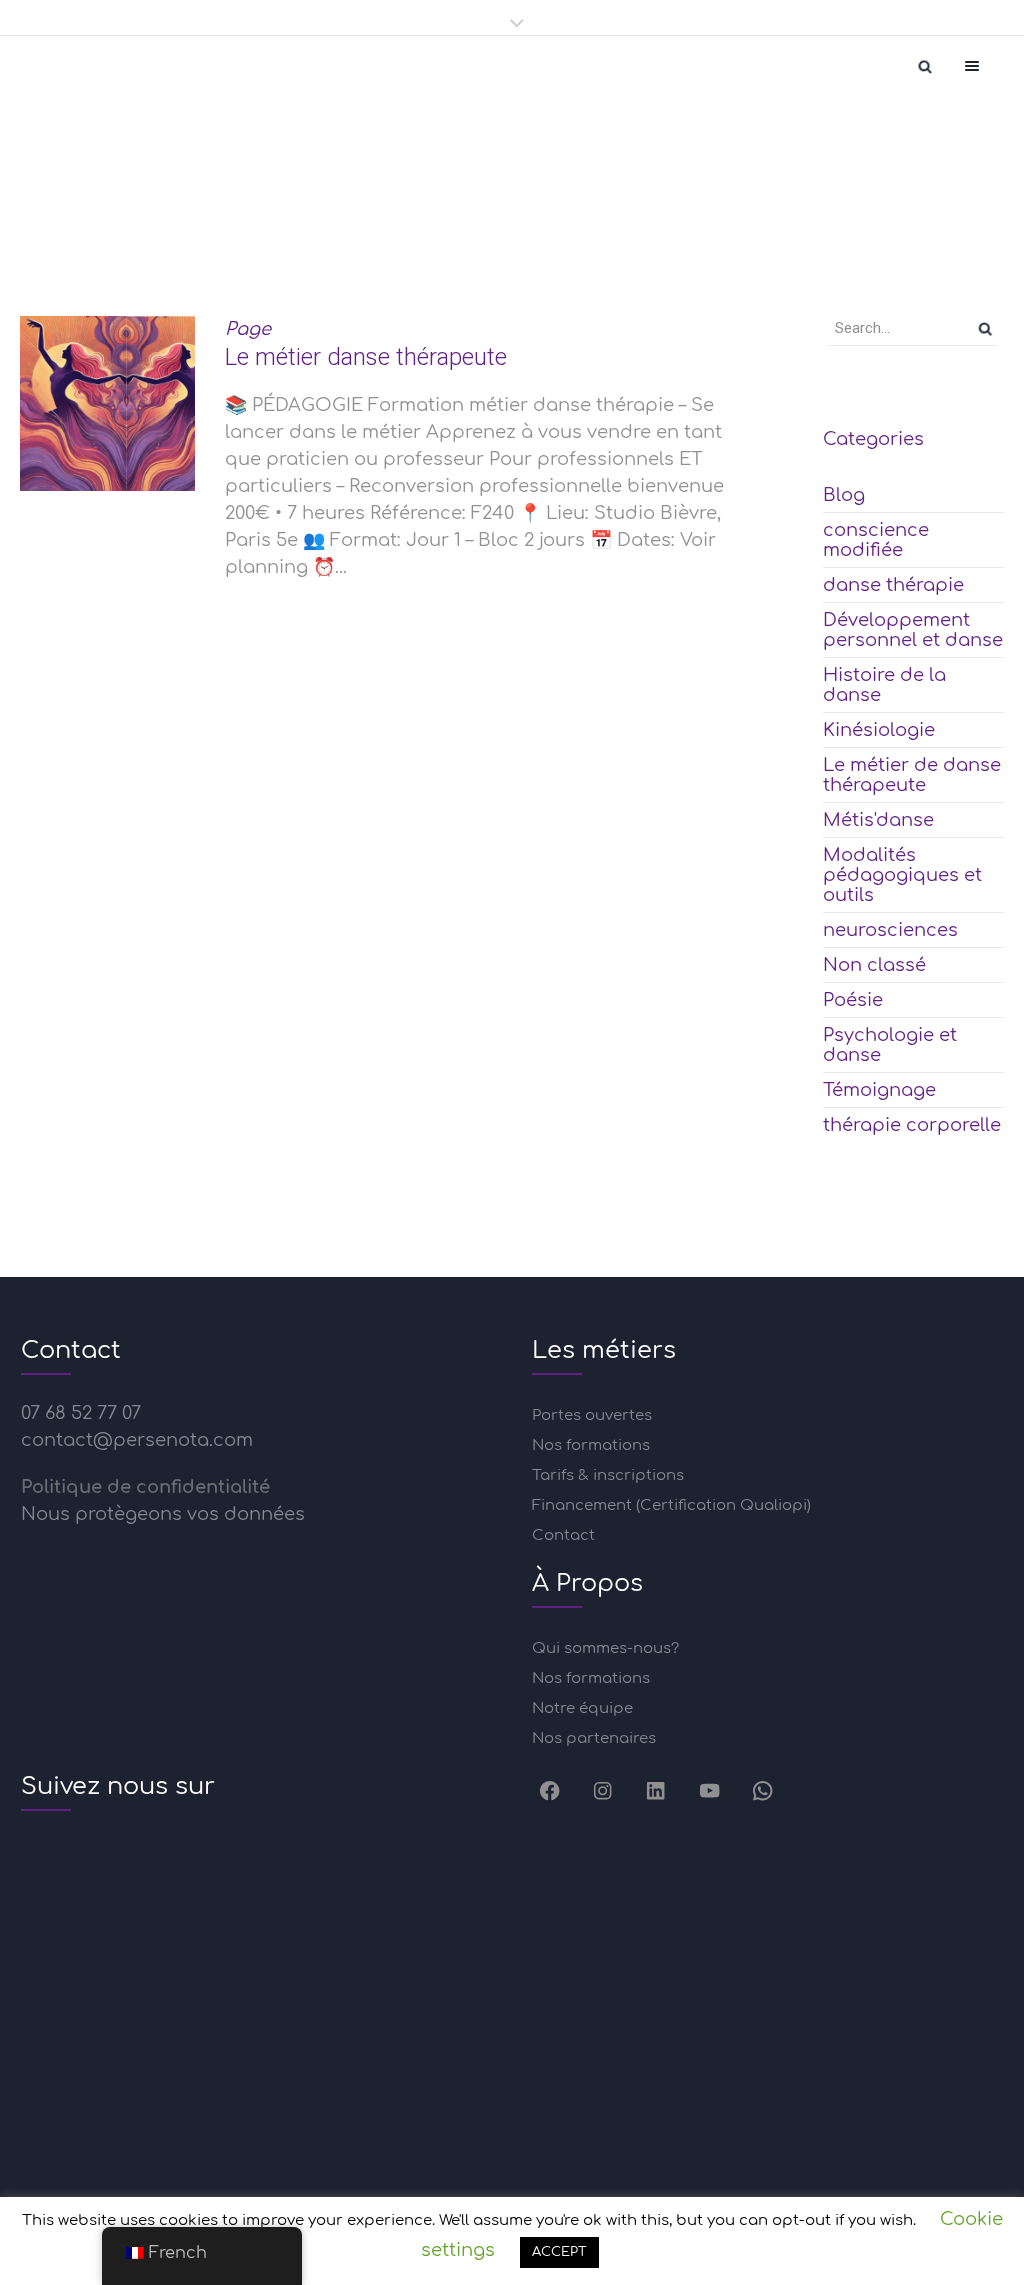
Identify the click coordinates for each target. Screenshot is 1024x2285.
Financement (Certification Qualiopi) (671, 1505)
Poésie (853, 1000)
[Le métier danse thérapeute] (107, 403)
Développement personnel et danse (913, 630)
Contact (563, 1535)
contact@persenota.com (137, 1440)
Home (379, 228)
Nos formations (591, 1445)
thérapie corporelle (912, 1125)
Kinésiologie (879, 730)
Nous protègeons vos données (163, 1514)
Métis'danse (878, 820)
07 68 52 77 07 (81, 1413)
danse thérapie (893, 585)
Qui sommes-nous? (605, 1648)
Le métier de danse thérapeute (912, 775)
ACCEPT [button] (559, 2252)
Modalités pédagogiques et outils (902, 875)
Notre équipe (582, 1708)
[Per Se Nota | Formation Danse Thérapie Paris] (60, 66)
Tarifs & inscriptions (608, 1475)
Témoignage (879, 1090)
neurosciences (890, 930)
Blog (844, 495)
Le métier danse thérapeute (366, 357)
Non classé (874, 965)
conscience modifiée (876, 540)
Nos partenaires (594, 1738)
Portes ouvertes (592, 1415)
